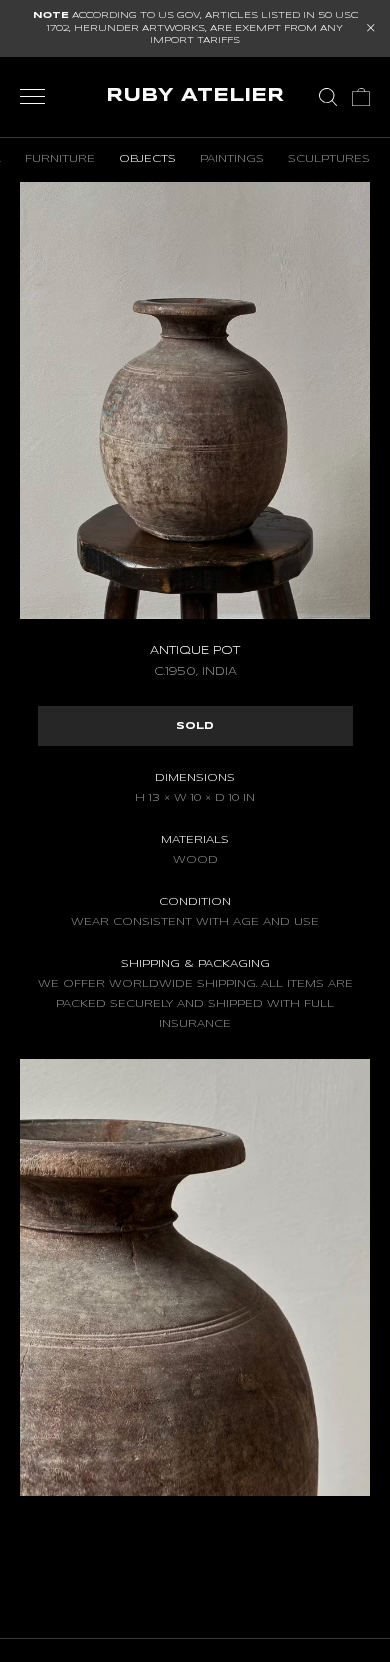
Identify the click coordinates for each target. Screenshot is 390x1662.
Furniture (60, 159)
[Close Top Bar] (371, 28)
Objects (147, 159)
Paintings (232, 159)
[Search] (328, 97)
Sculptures (329, 159)
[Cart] (361, 97)
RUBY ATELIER (195, 96)
